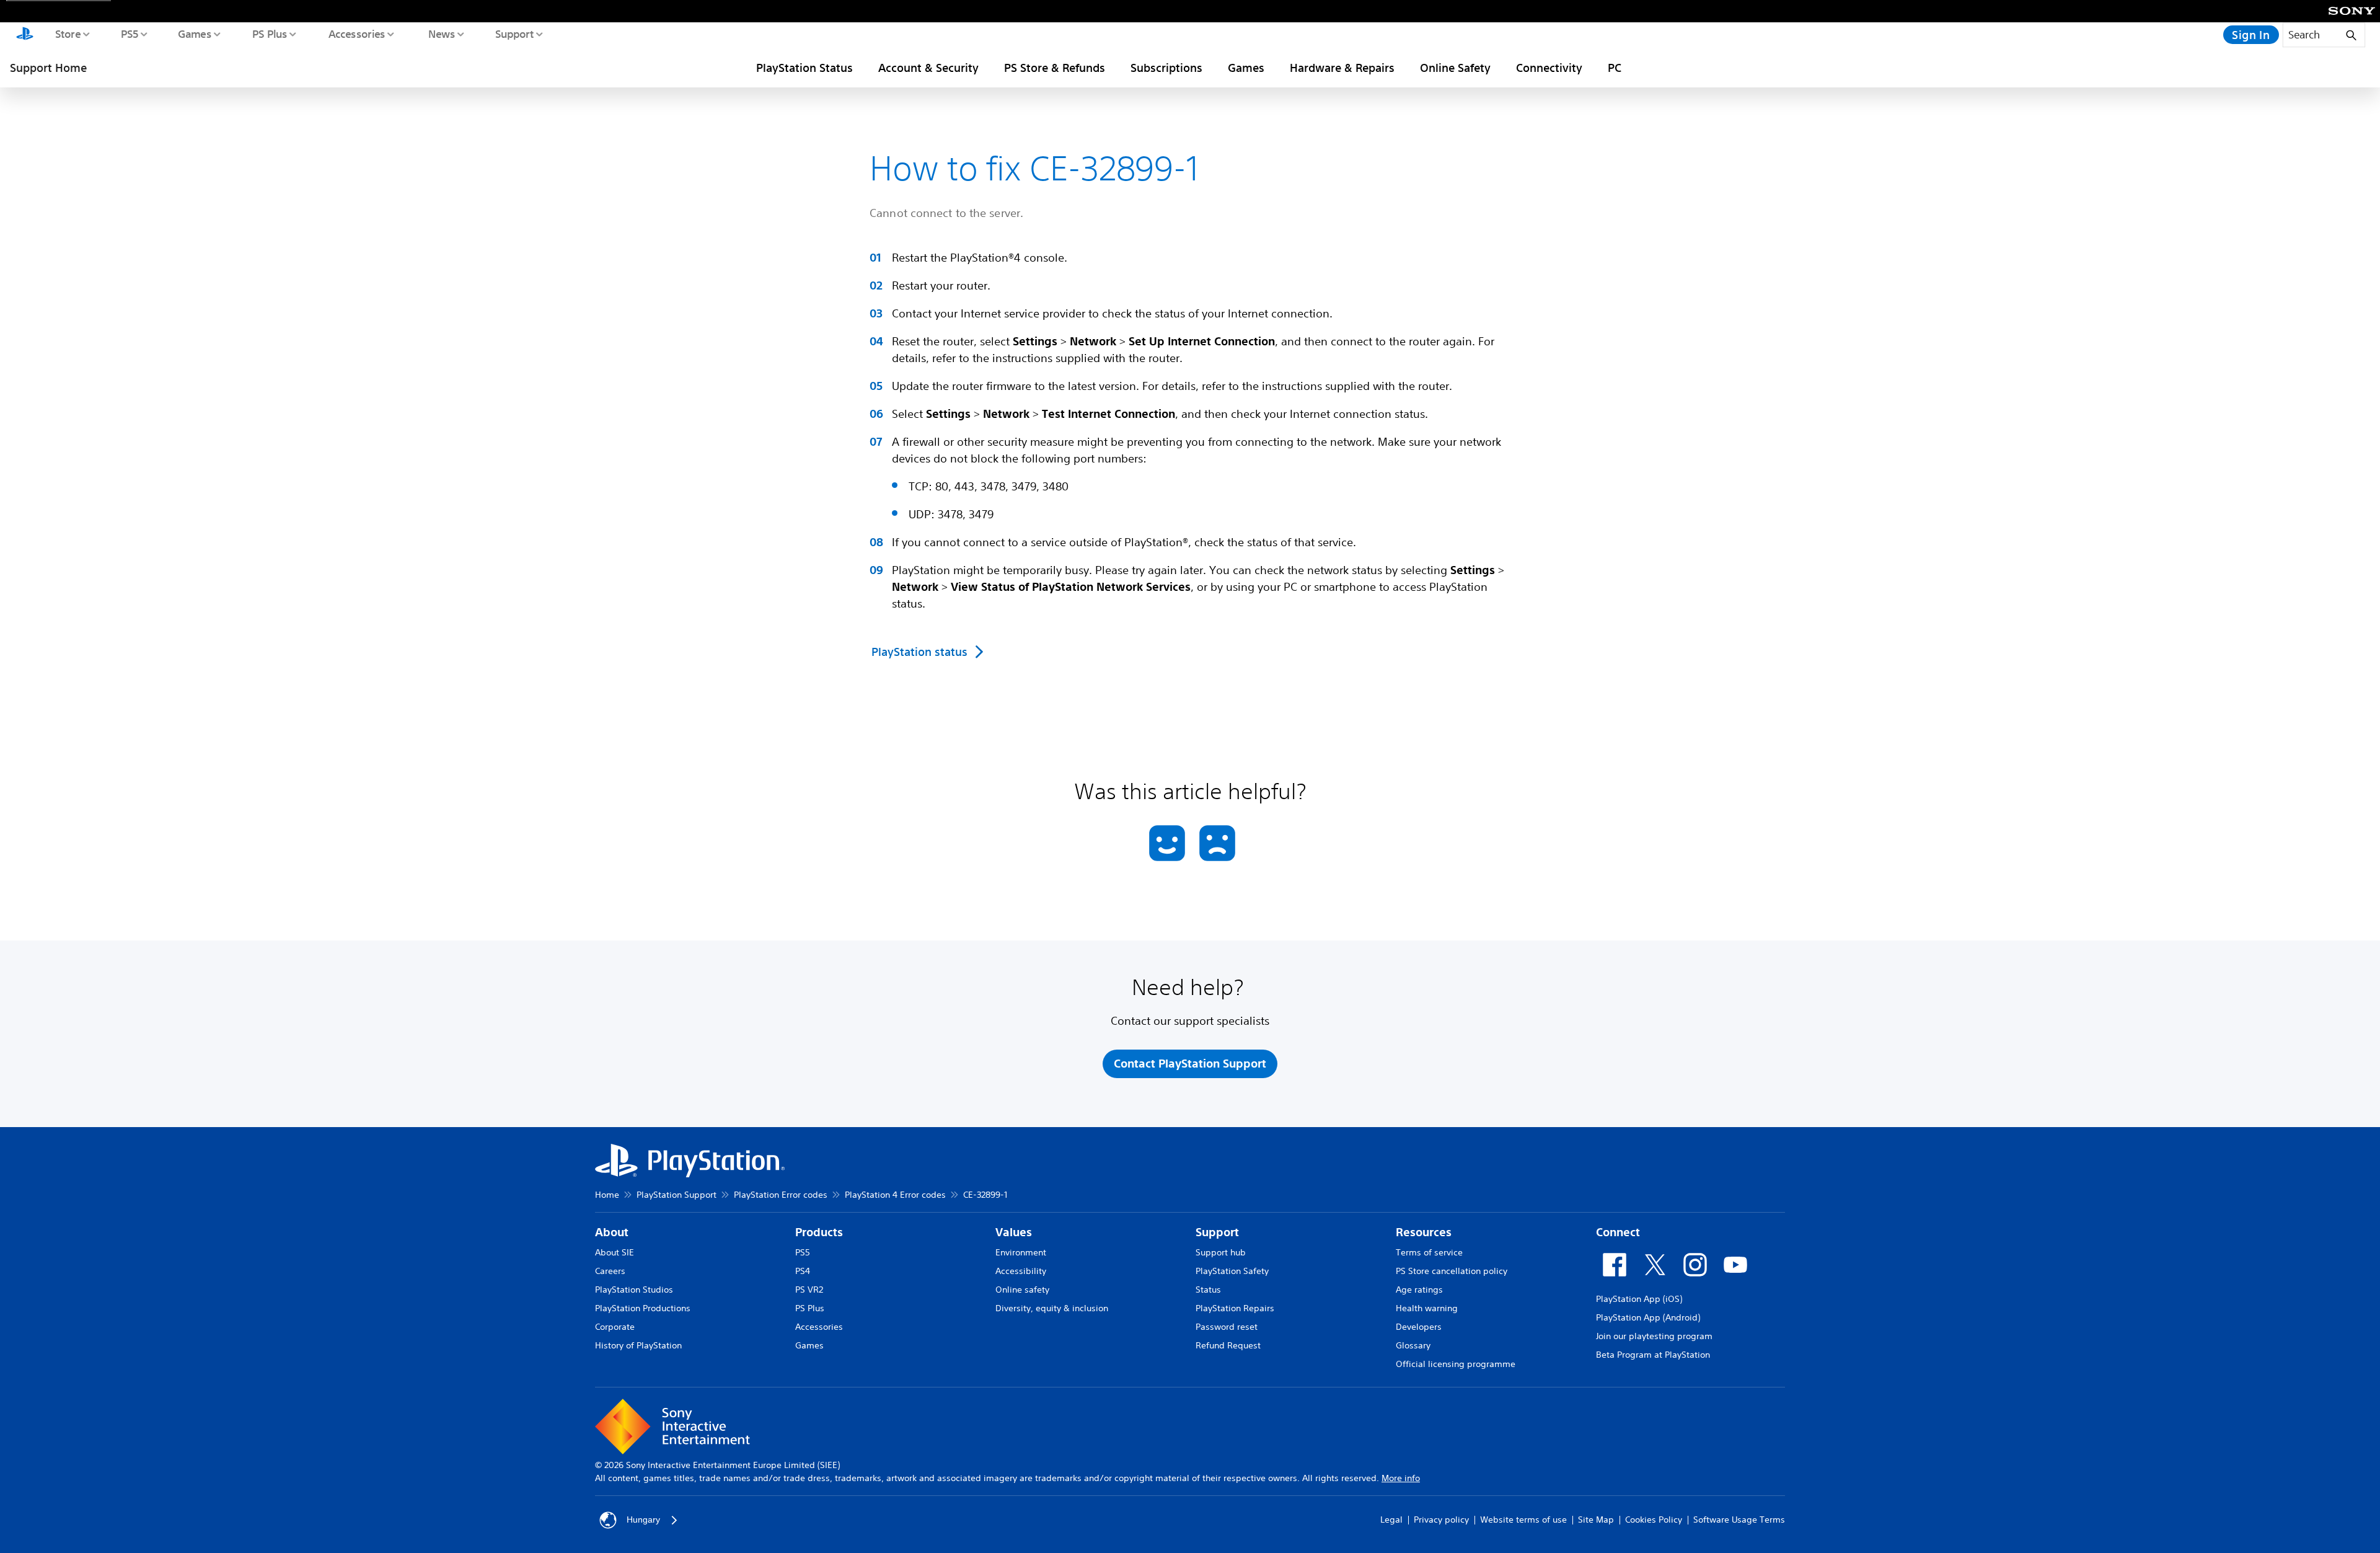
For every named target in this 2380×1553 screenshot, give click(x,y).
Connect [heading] (1618, 1232)
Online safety (1022, 1290)
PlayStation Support (677, 1195)
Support (514, 33)
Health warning (1427, 1308)
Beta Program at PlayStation (1653, 1355)
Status (1208, 1290)
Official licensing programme (1456, 1364)
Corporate (615, 1327)
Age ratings (1419, 1290)
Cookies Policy (1654, 1520)
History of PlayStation (638, 1345)
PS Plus (269, 33)
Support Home (48, 68)
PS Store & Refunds (1055, 68)
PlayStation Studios (634, 1290)
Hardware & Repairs (1342, 68)
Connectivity (1549, 68)
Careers (610, 1271)
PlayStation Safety (1232, 1271)
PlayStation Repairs (1235, 1308)
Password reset (1227, 1327)
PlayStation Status (804, 68)
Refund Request (1228, 1345)
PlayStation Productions (643, 1308)
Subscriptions (1166, 68)
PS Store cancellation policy (1452, 1271)
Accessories (356, 33)
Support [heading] (1217, 1232)
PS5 (129, 33)
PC (1615, 68)
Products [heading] (819, 1232)
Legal (1391, 1520)
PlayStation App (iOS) (1639, 1299)
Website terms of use (1523, 1520)
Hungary (643, 1520)
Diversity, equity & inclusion (1052, 1308)
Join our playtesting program (1654, 1336)
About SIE (615, 1252)
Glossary (1413, 1345)
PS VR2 (809, 1290)
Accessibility (1021, 1271)
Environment (1021, 1252)
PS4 (803, 1271)
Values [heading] (1014, 1232)
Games (194, 33)
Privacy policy (1441, 1520)
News (441, 33)
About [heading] (612, 1232)
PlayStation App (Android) (1648, 1317)
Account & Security (928, 68)
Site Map (1596, 1520)
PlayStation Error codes (781, 1195)
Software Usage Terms (1739, 1520)
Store (67, 33)
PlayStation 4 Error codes (895, 1195)
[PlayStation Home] (25, 35)
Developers (1419, 1327)
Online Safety (1455, 68)
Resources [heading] (1424, 1232)
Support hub (1221, 1252)
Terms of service (1429, 1252)
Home (607, 1195)
